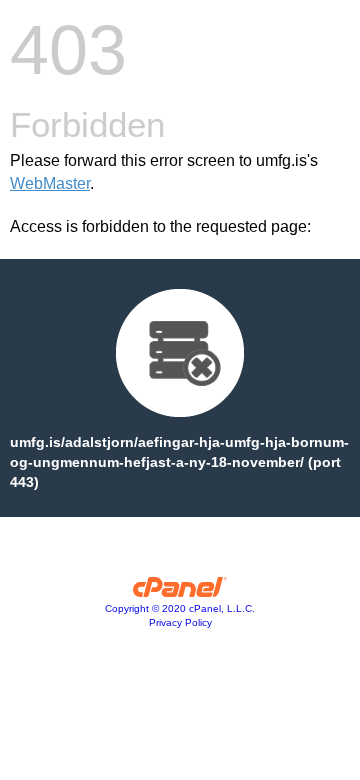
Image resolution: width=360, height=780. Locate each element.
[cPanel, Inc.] (180, 592)
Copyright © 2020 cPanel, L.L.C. (180, 608)
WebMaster (50, 183)
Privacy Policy (180, 622)
